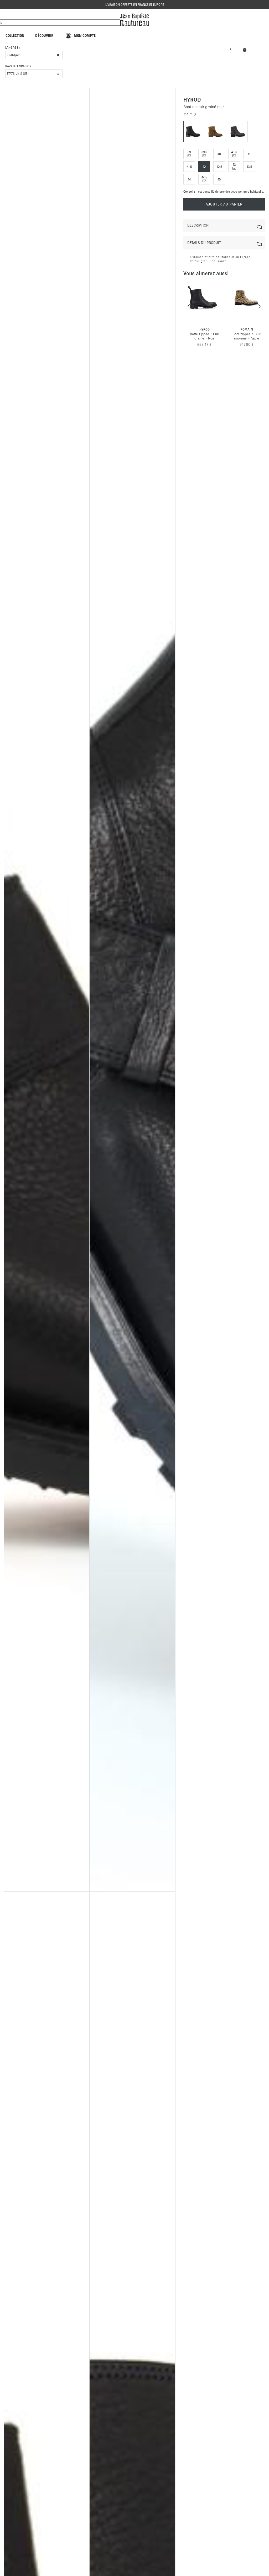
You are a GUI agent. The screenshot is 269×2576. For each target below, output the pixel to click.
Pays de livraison (18, 66)
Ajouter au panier (224, 204)
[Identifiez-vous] (231, 48)
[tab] (224, 225)
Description (198, 225)
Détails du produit (204, 243)
